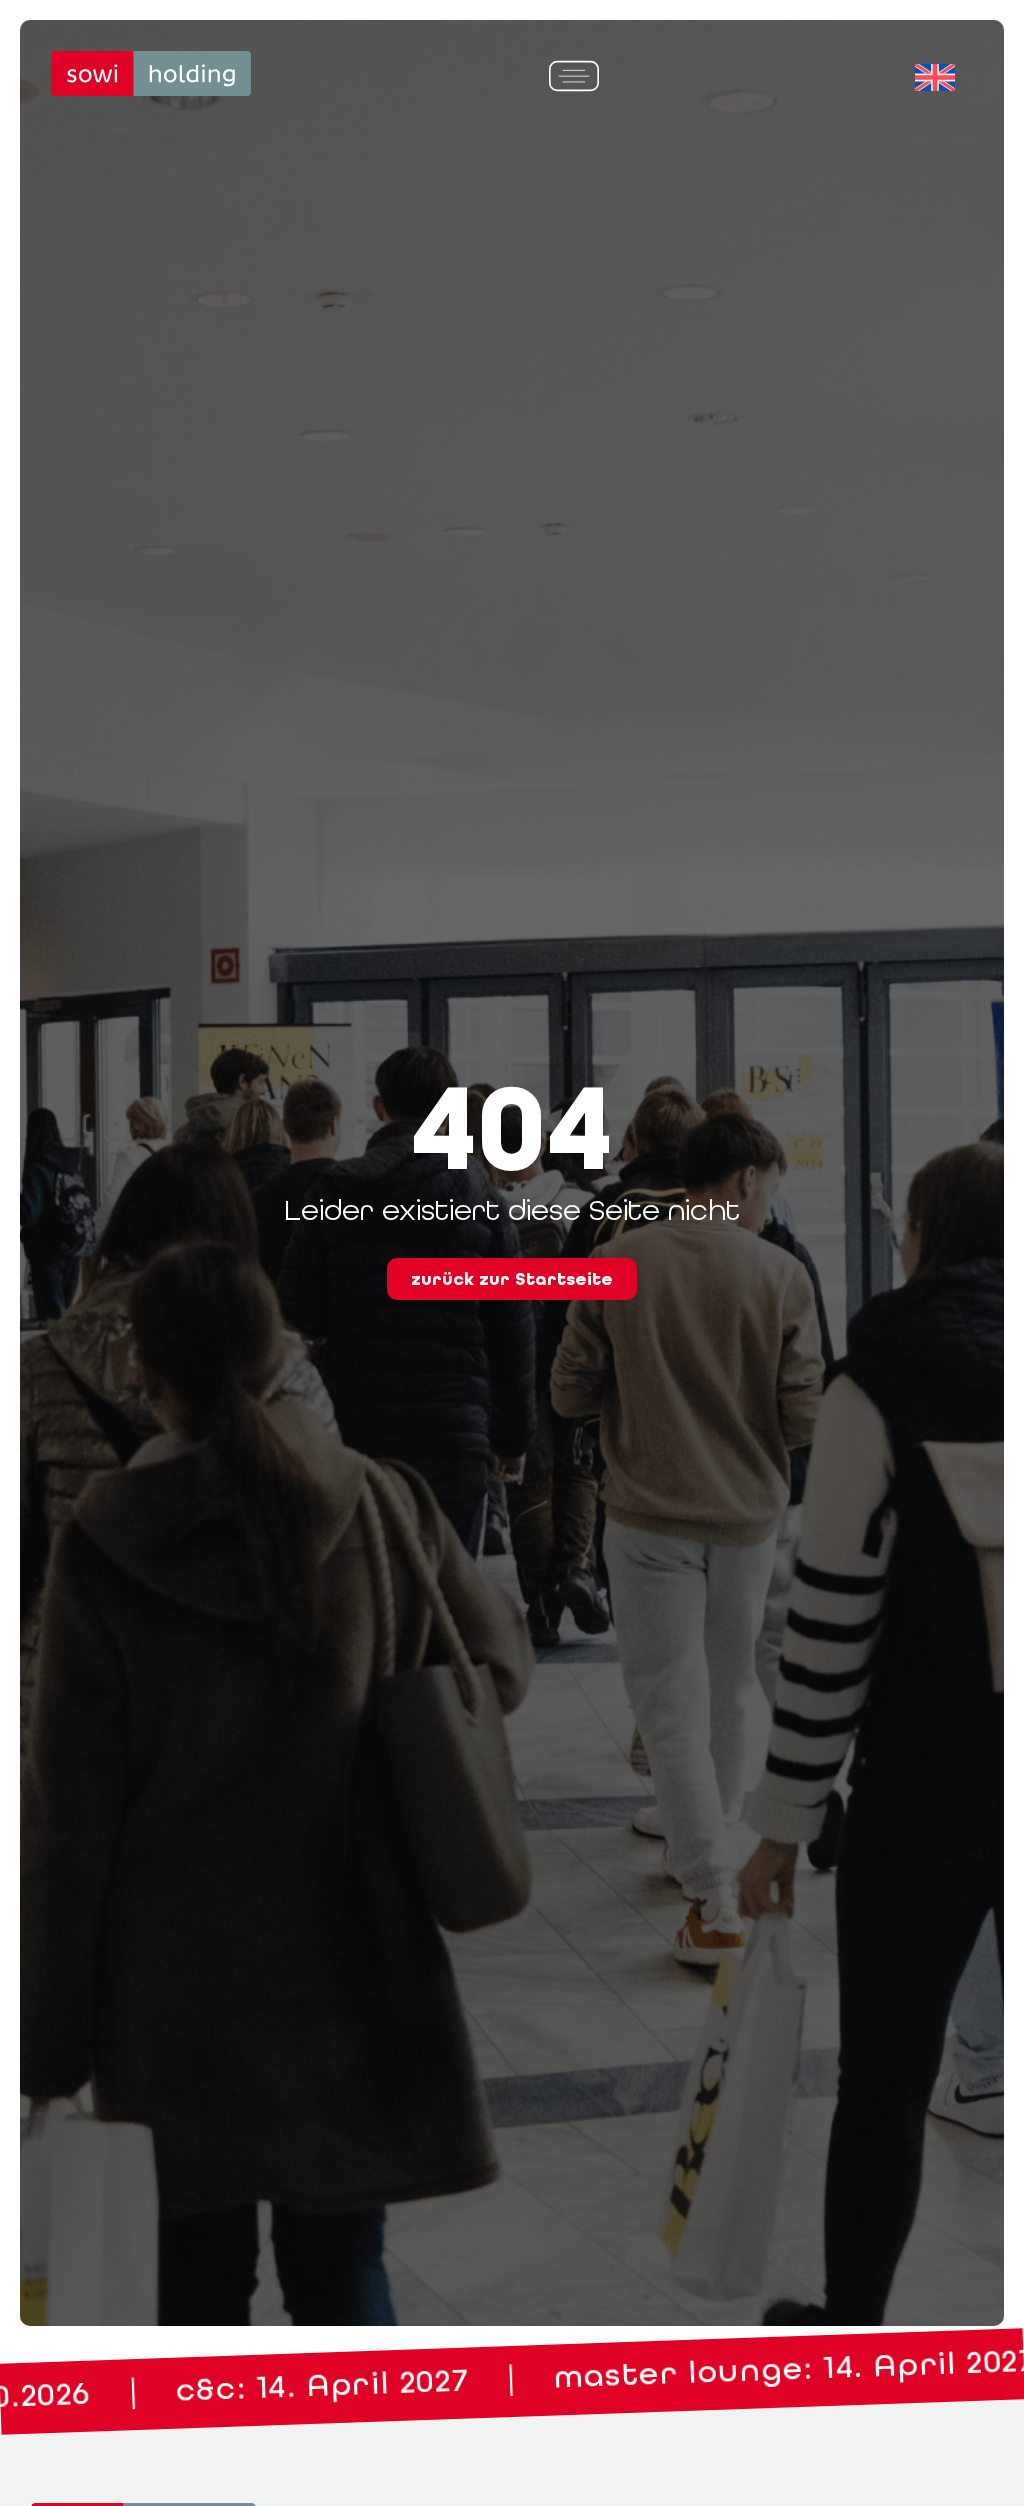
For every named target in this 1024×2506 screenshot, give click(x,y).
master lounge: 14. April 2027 (417, 2382)
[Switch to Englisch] (935, 78)
